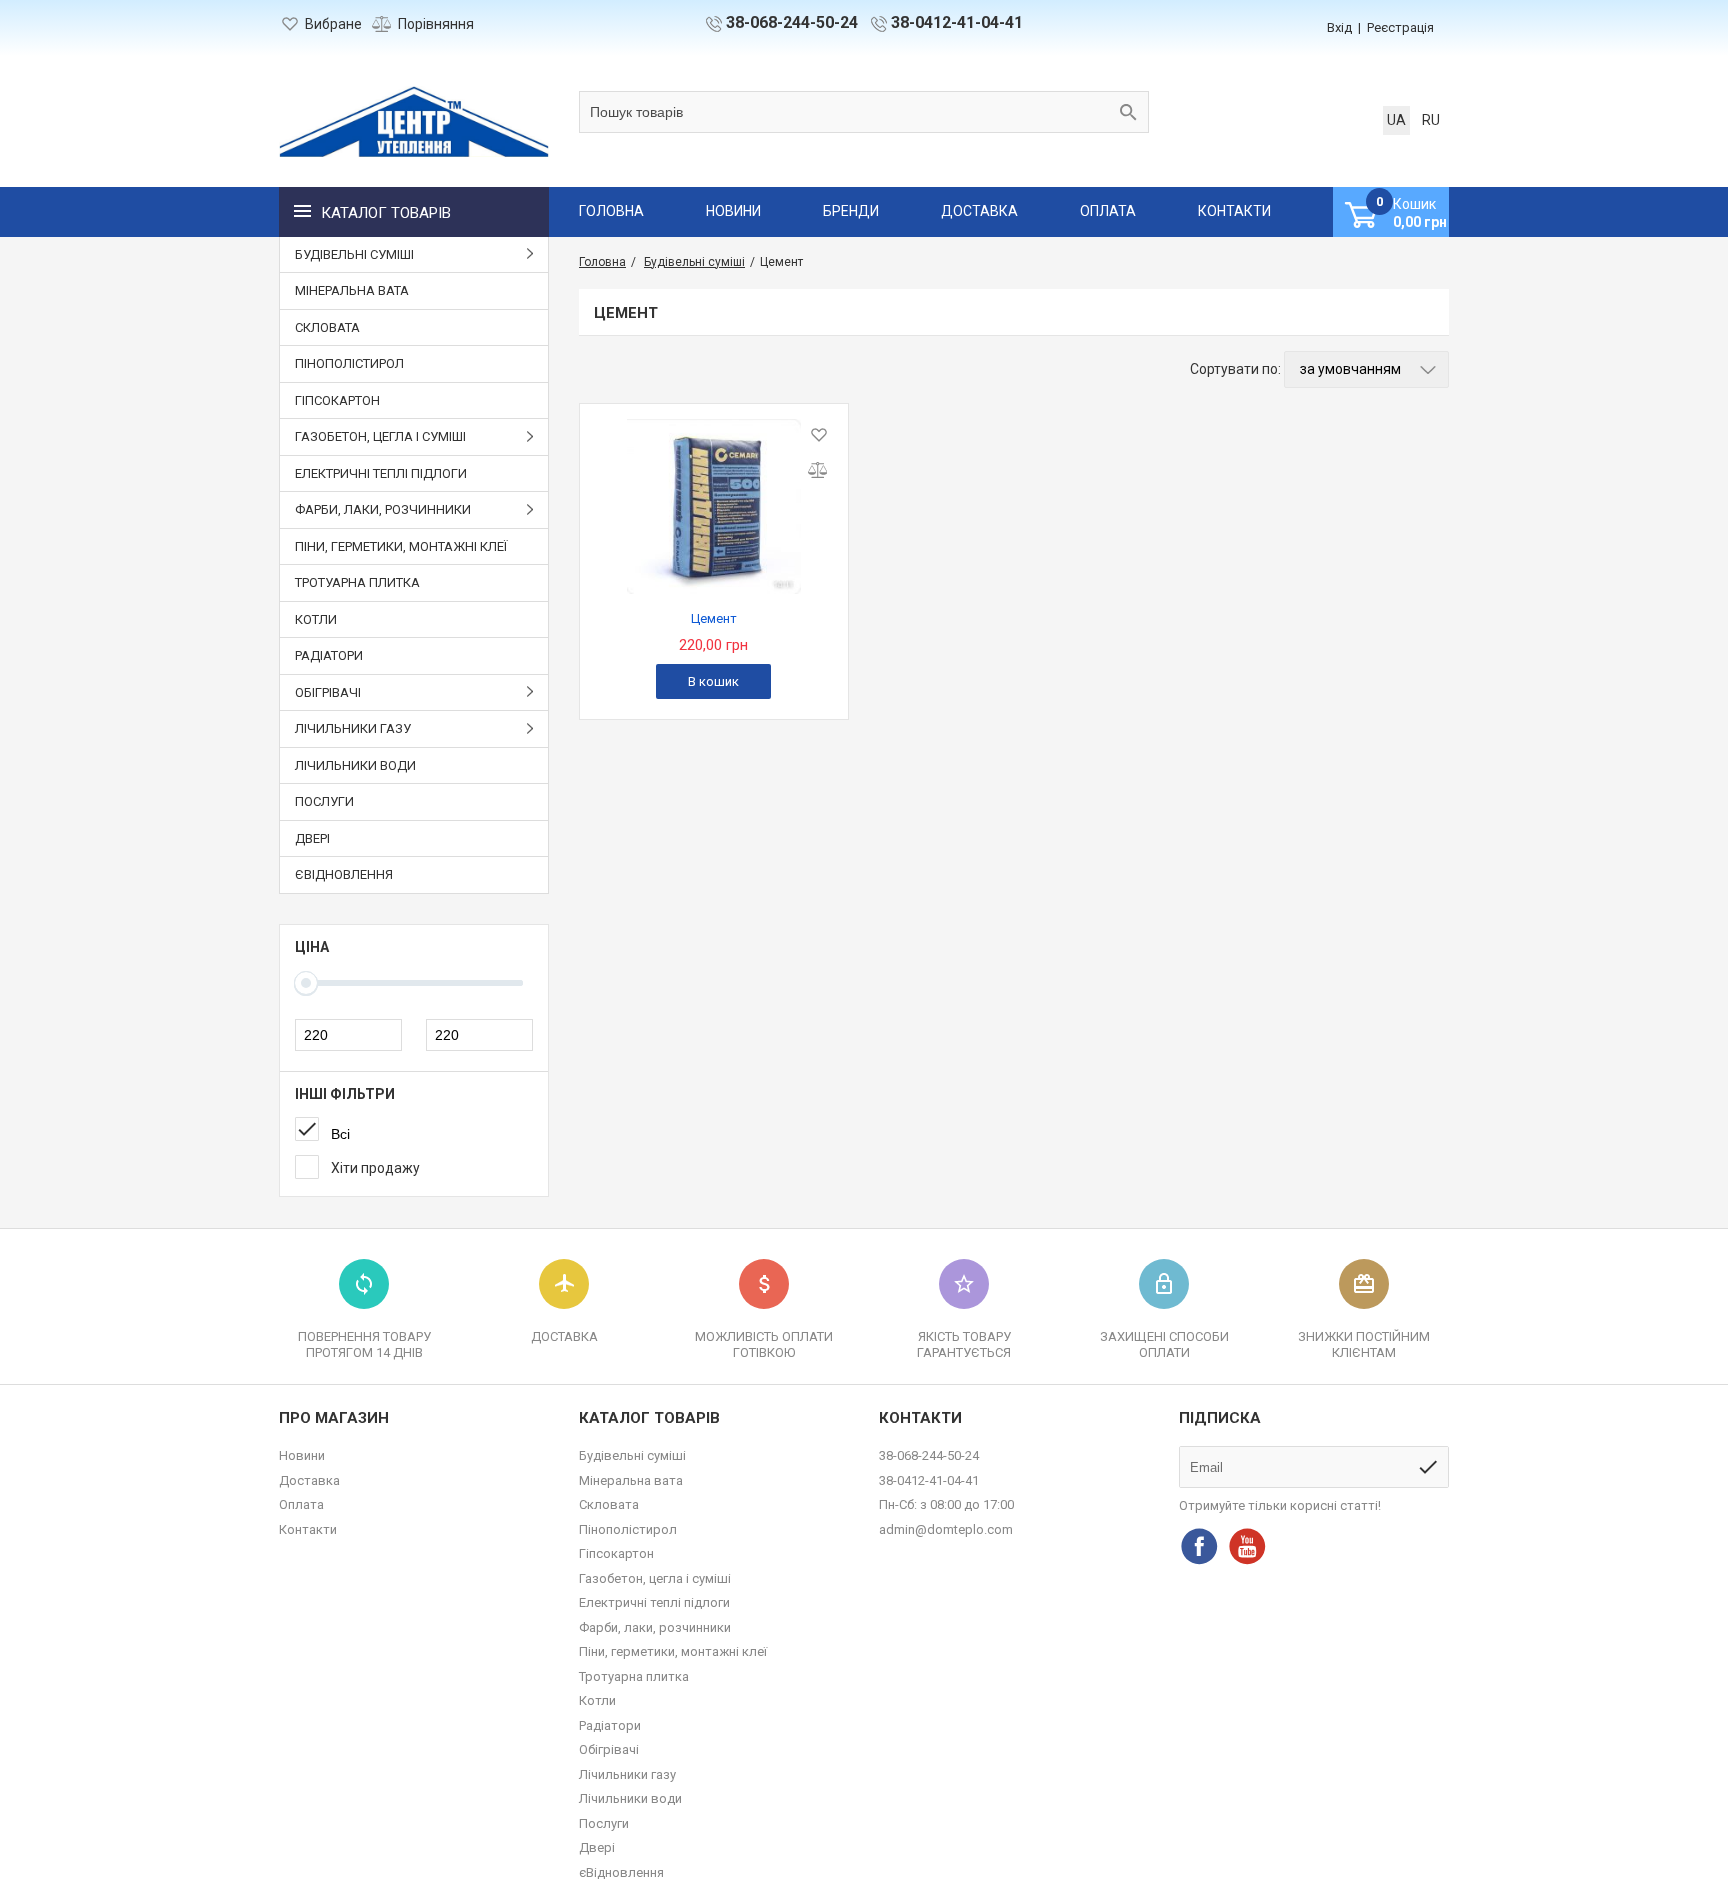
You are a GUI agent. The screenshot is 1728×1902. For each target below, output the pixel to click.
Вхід (1339, 27)
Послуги (324, 801)
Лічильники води (355, 765)
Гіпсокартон (337, 400)
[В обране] (817, 434)
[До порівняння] (817, 469)
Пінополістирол (349, 363)
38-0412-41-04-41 (957, 22)
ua (1396, 120)
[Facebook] (1199, 1546)
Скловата (327, 327)
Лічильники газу (627, 1774)
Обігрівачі (609, 1749)
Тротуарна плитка (357, 582)
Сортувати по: (1235, 369)
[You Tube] (1247, 1546)
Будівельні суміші (632, 1455)
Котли (316, 619)
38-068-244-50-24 (792, 22)
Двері (312, 838)
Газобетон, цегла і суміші (655, 1578)
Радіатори (329, 655)
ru (1431, 120)
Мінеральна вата (352, 290)
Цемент (714, 618)
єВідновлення (344, 874)
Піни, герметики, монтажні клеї (401, 546)
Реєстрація (1400, 27)
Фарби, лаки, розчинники (655, 1627)
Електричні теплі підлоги (381, 473)
